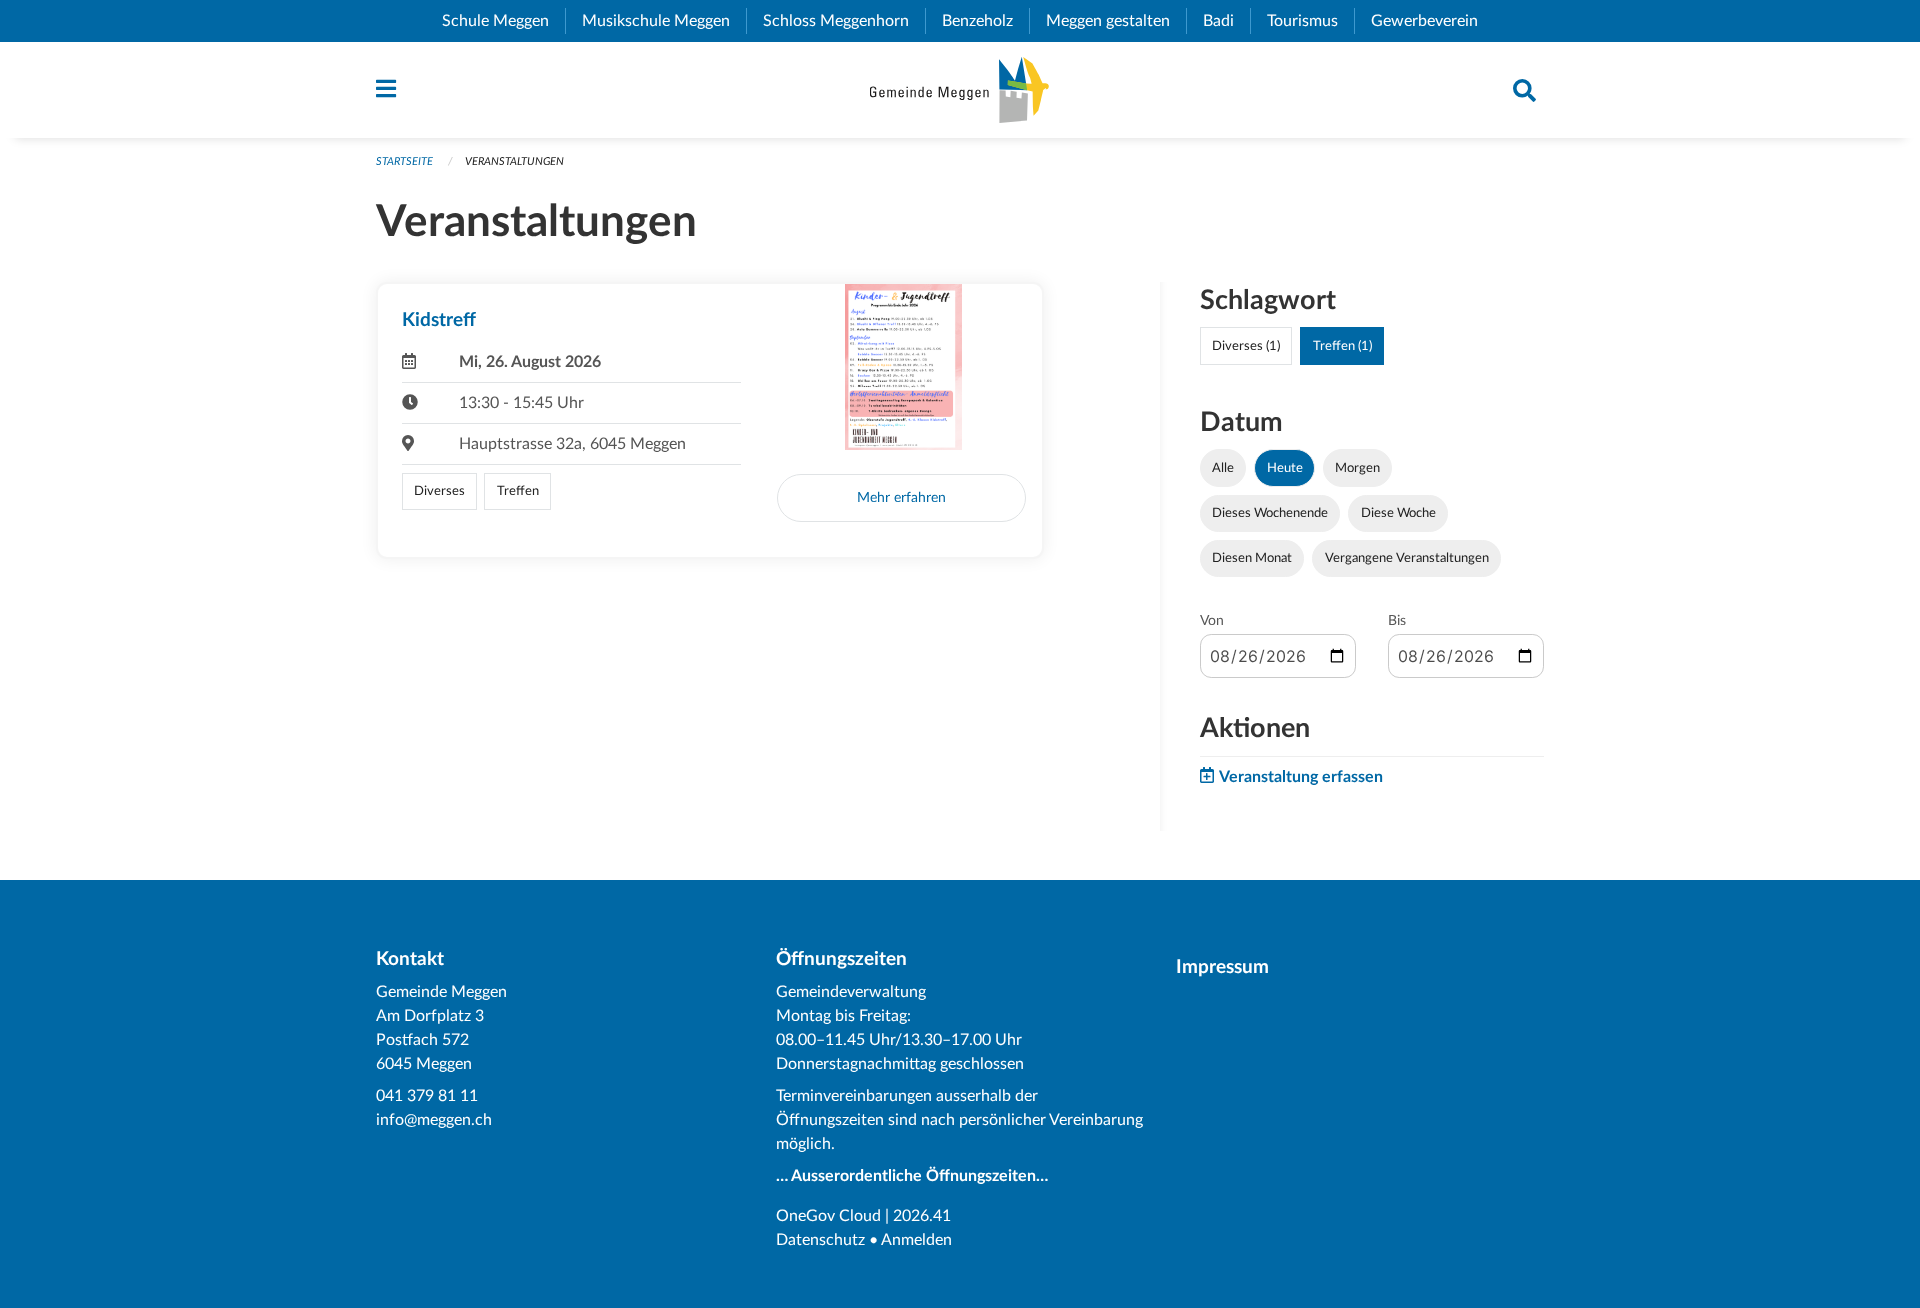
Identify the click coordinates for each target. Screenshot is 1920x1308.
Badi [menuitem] (1226, 21)
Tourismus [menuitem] (1310, 21)
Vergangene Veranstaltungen (1407, 558)
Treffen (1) (1342, 346)
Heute (1285, 468)
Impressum (1222, 967)
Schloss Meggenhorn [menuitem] (844, 21)
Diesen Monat (1252, 558)
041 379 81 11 (427, 1096)
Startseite (404, 161)
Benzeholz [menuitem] (985, 21)
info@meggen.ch (434, 1120)
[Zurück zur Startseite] (959, 90)
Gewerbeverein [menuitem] (1432, 21)
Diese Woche (1398, 513)
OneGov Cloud (828, 1216)
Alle (1223, 468)
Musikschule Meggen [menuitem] (664, 21)
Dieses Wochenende (1270, 513)
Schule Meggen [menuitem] (503, 21)
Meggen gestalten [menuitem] (1116, 21)
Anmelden (916, 1240)
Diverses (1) (1246, 346)
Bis (1397, 621)
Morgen (1357, 468)
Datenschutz (820, 1240)
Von (1212, 621)
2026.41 (922, 1216)
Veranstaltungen (514, 161)
